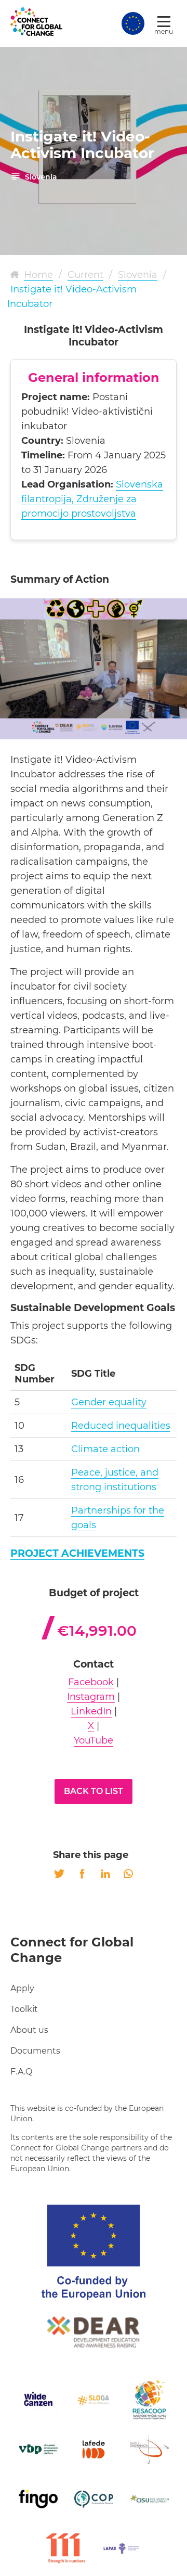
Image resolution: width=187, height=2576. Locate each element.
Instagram (91, 1697)
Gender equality (109, 1402)
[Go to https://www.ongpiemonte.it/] (94, 2499)
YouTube (94, 1740)
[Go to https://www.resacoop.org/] (149, 2400)
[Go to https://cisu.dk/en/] (149, 2499)
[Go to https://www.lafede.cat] (94, 2449)
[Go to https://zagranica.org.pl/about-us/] (149, 2449)
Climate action (105, 1449)
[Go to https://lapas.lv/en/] (121, 2548)
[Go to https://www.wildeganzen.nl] (38, 2400)
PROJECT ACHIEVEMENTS (77, 1553)
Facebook (91, 1682)
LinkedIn (91, 1711)
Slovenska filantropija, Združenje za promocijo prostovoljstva (92, 499)
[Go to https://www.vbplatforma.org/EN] (38, 2449)
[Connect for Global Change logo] (36, 22)
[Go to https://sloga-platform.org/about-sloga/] (94, 2400)
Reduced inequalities (121, 1426)
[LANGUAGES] (133, 23)
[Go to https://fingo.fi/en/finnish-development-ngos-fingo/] (38, 2499)
